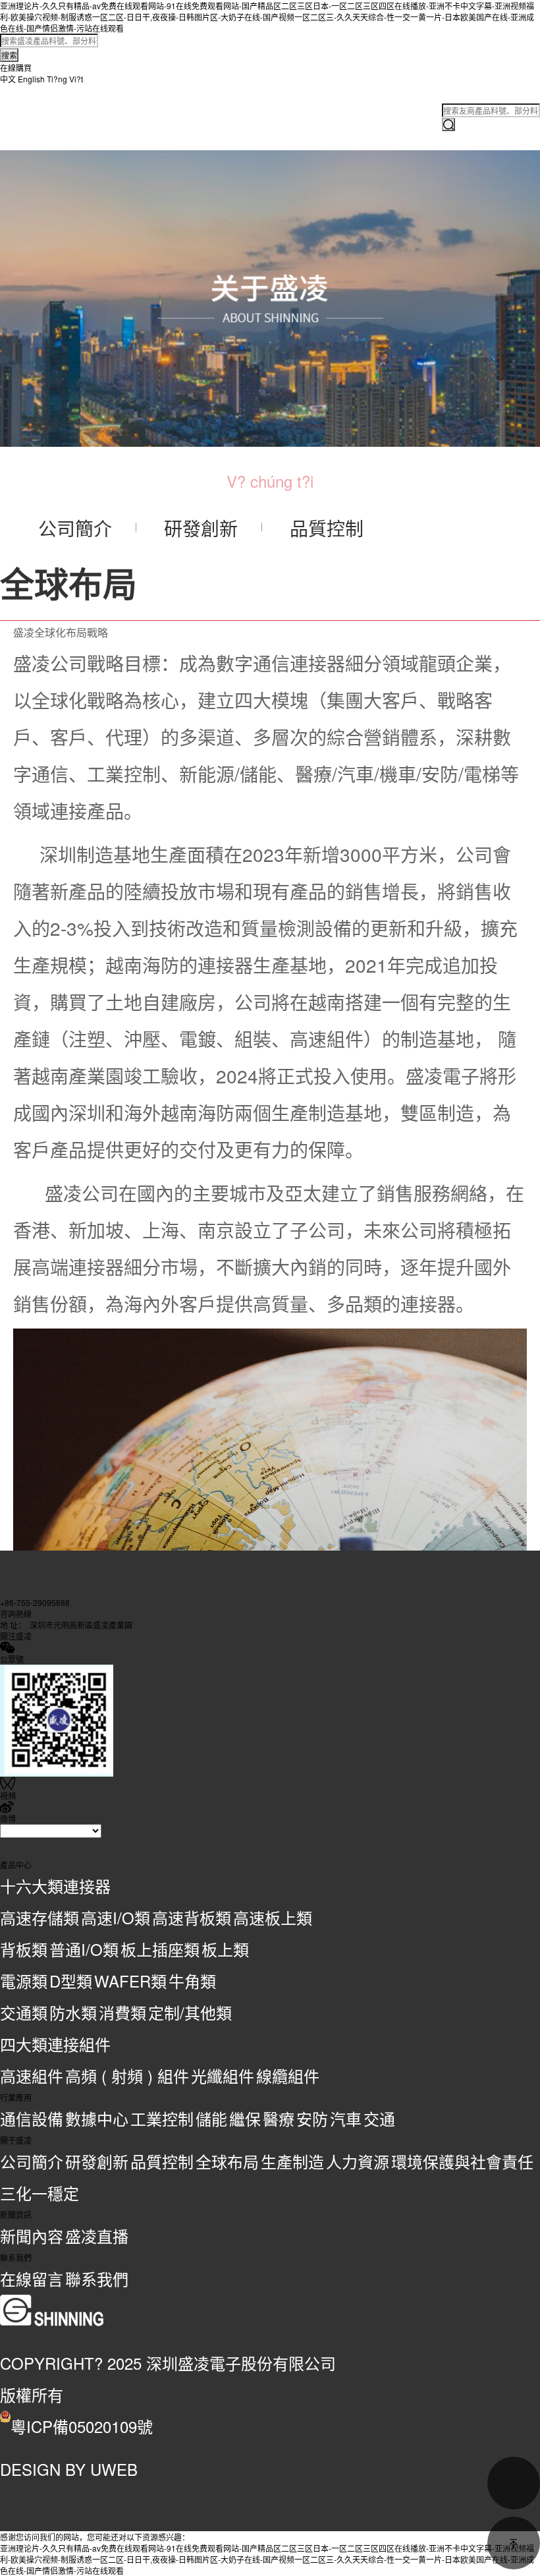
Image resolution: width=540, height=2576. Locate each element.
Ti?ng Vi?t (65, 79)
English (31, 79)
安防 (312, 2118)
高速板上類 (273, 1917)
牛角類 (192, 1981)
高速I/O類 (116, 1917)
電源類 (24, 1981)
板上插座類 (160, 1949)
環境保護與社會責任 (462, 2161)
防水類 (73, 2012)
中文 (8, 79)
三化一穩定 (40, 2193)
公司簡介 (32, 2161)
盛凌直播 (97, 2236)
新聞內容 (32, 2236)
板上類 (225, 1949)
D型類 (71, 1981)
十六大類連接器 (55, 1886)
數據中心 (97, 2118)
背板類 (24, 1949)
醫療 (279, 2118)
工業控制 (162, 2118)
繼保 (245, 2118)
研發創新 (97, 2161)
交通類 (24, 2012)
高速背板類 (192, 1917)
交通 (379, 2118)
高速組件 (32, 2075)
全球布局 (227, 2161)
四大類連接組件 (55, 2044)
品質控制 (162, 2161)
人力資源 (358, 2161)
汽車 (346, 2118)
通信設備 (32, 2118)
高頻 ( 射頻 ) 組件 (127, 2075)
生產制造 (292, 2161)
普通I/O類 (84, 1949)
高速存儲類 (40, 1917)
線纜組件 (288, 2075)
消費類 (122, 2012)
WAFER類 (130, 1981)
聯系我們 (97, 2278)
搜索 (9, 55)
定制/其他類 (190, 2012)
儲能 (211, 2118)
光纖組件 (223, 2075)
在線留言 (32, 2278)
